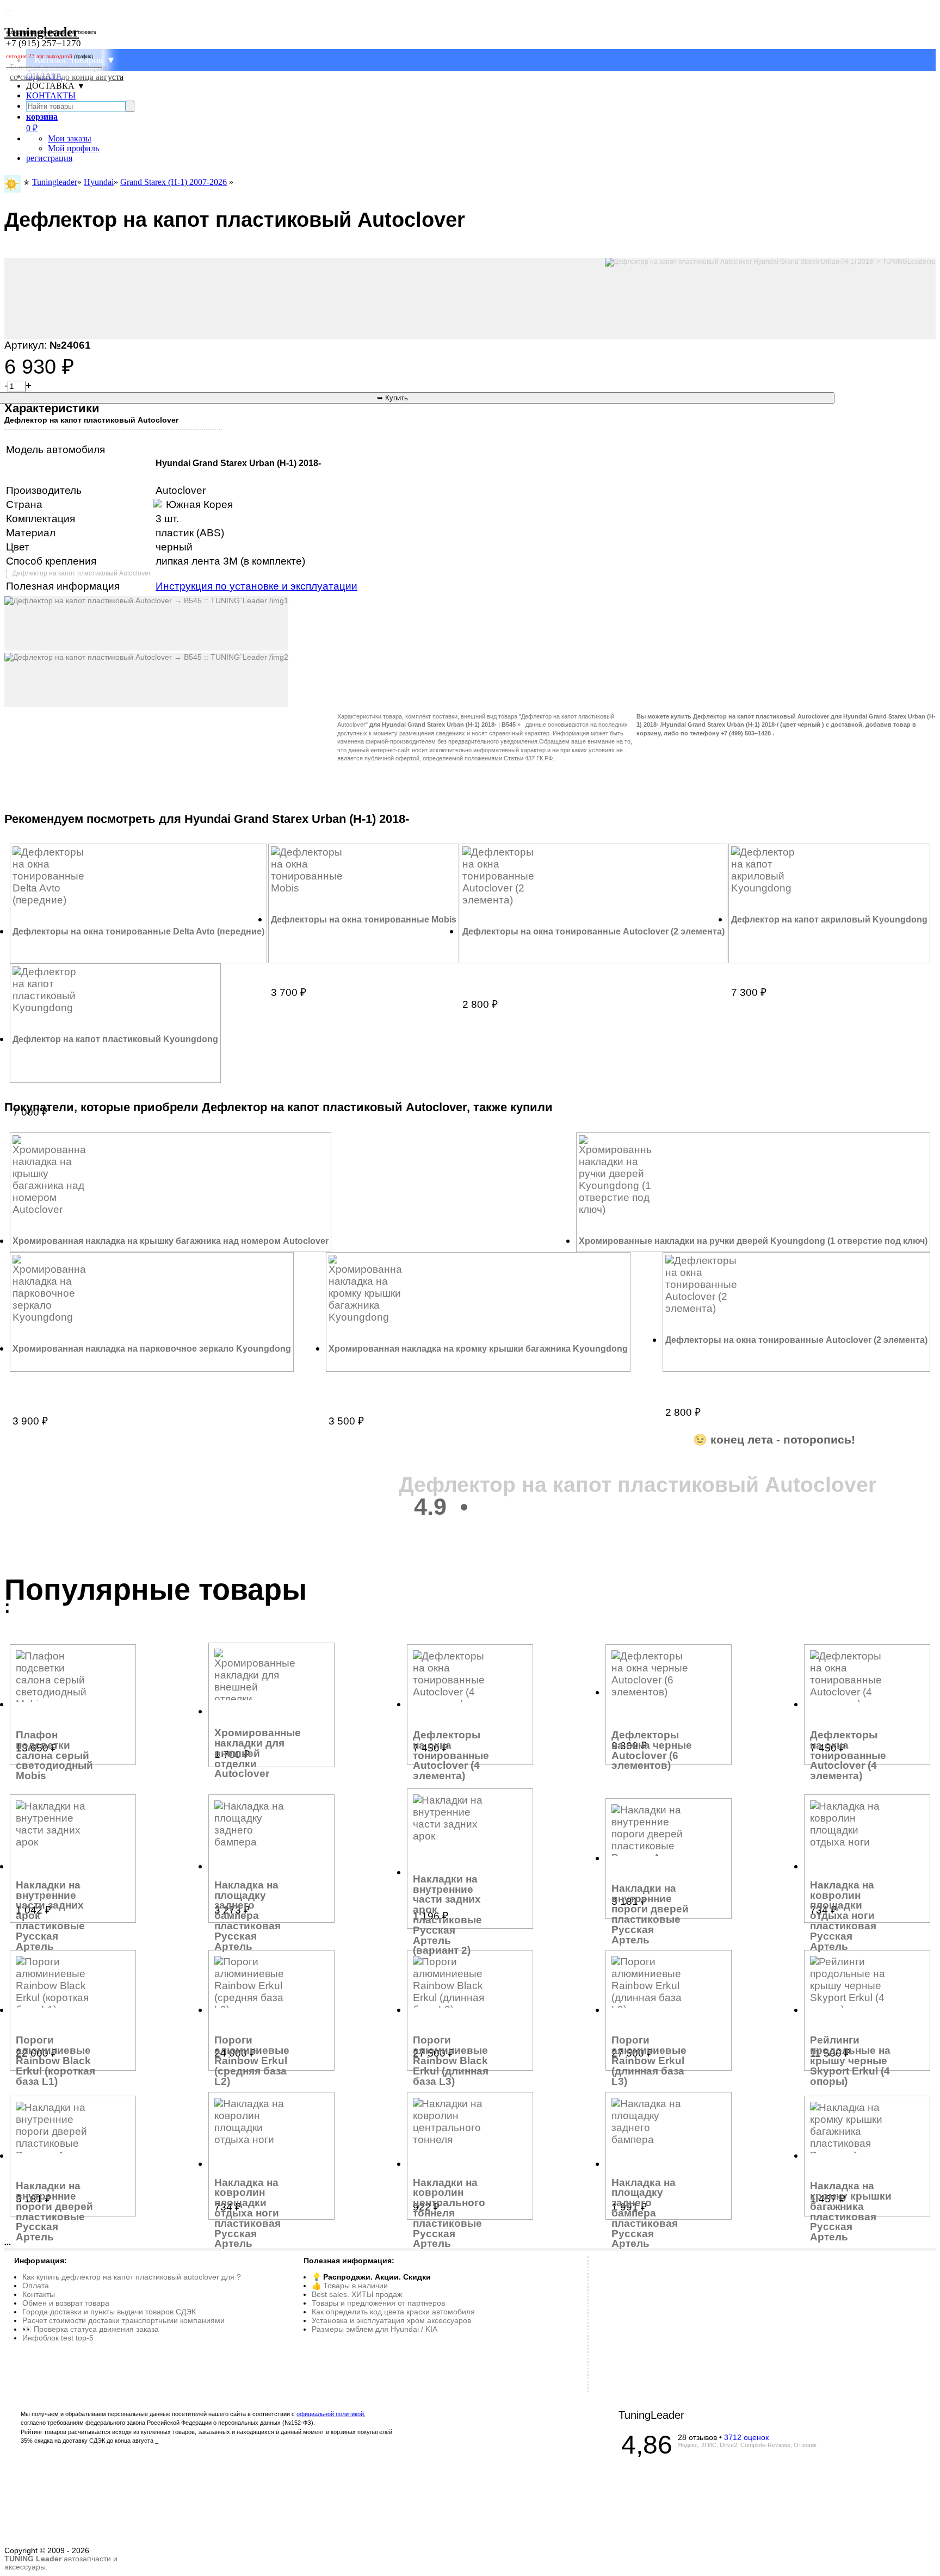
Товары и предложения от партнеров (378, 2303)
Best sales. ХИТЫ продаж (357, 2294)
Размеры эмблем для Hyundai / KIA (375, 2329)
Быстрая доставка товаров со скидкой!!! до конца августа (67, 72)
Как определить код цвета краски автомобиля (393, 2312)
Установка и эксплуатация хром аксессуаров (391, 2320)
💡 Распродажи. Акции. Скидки (371, 2277)
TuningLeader (651, 2415)
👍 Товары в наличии (350, 2286)
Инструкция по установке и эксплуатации (256, 586)
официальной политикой (330, 2414)
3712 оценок (746, 2437)
